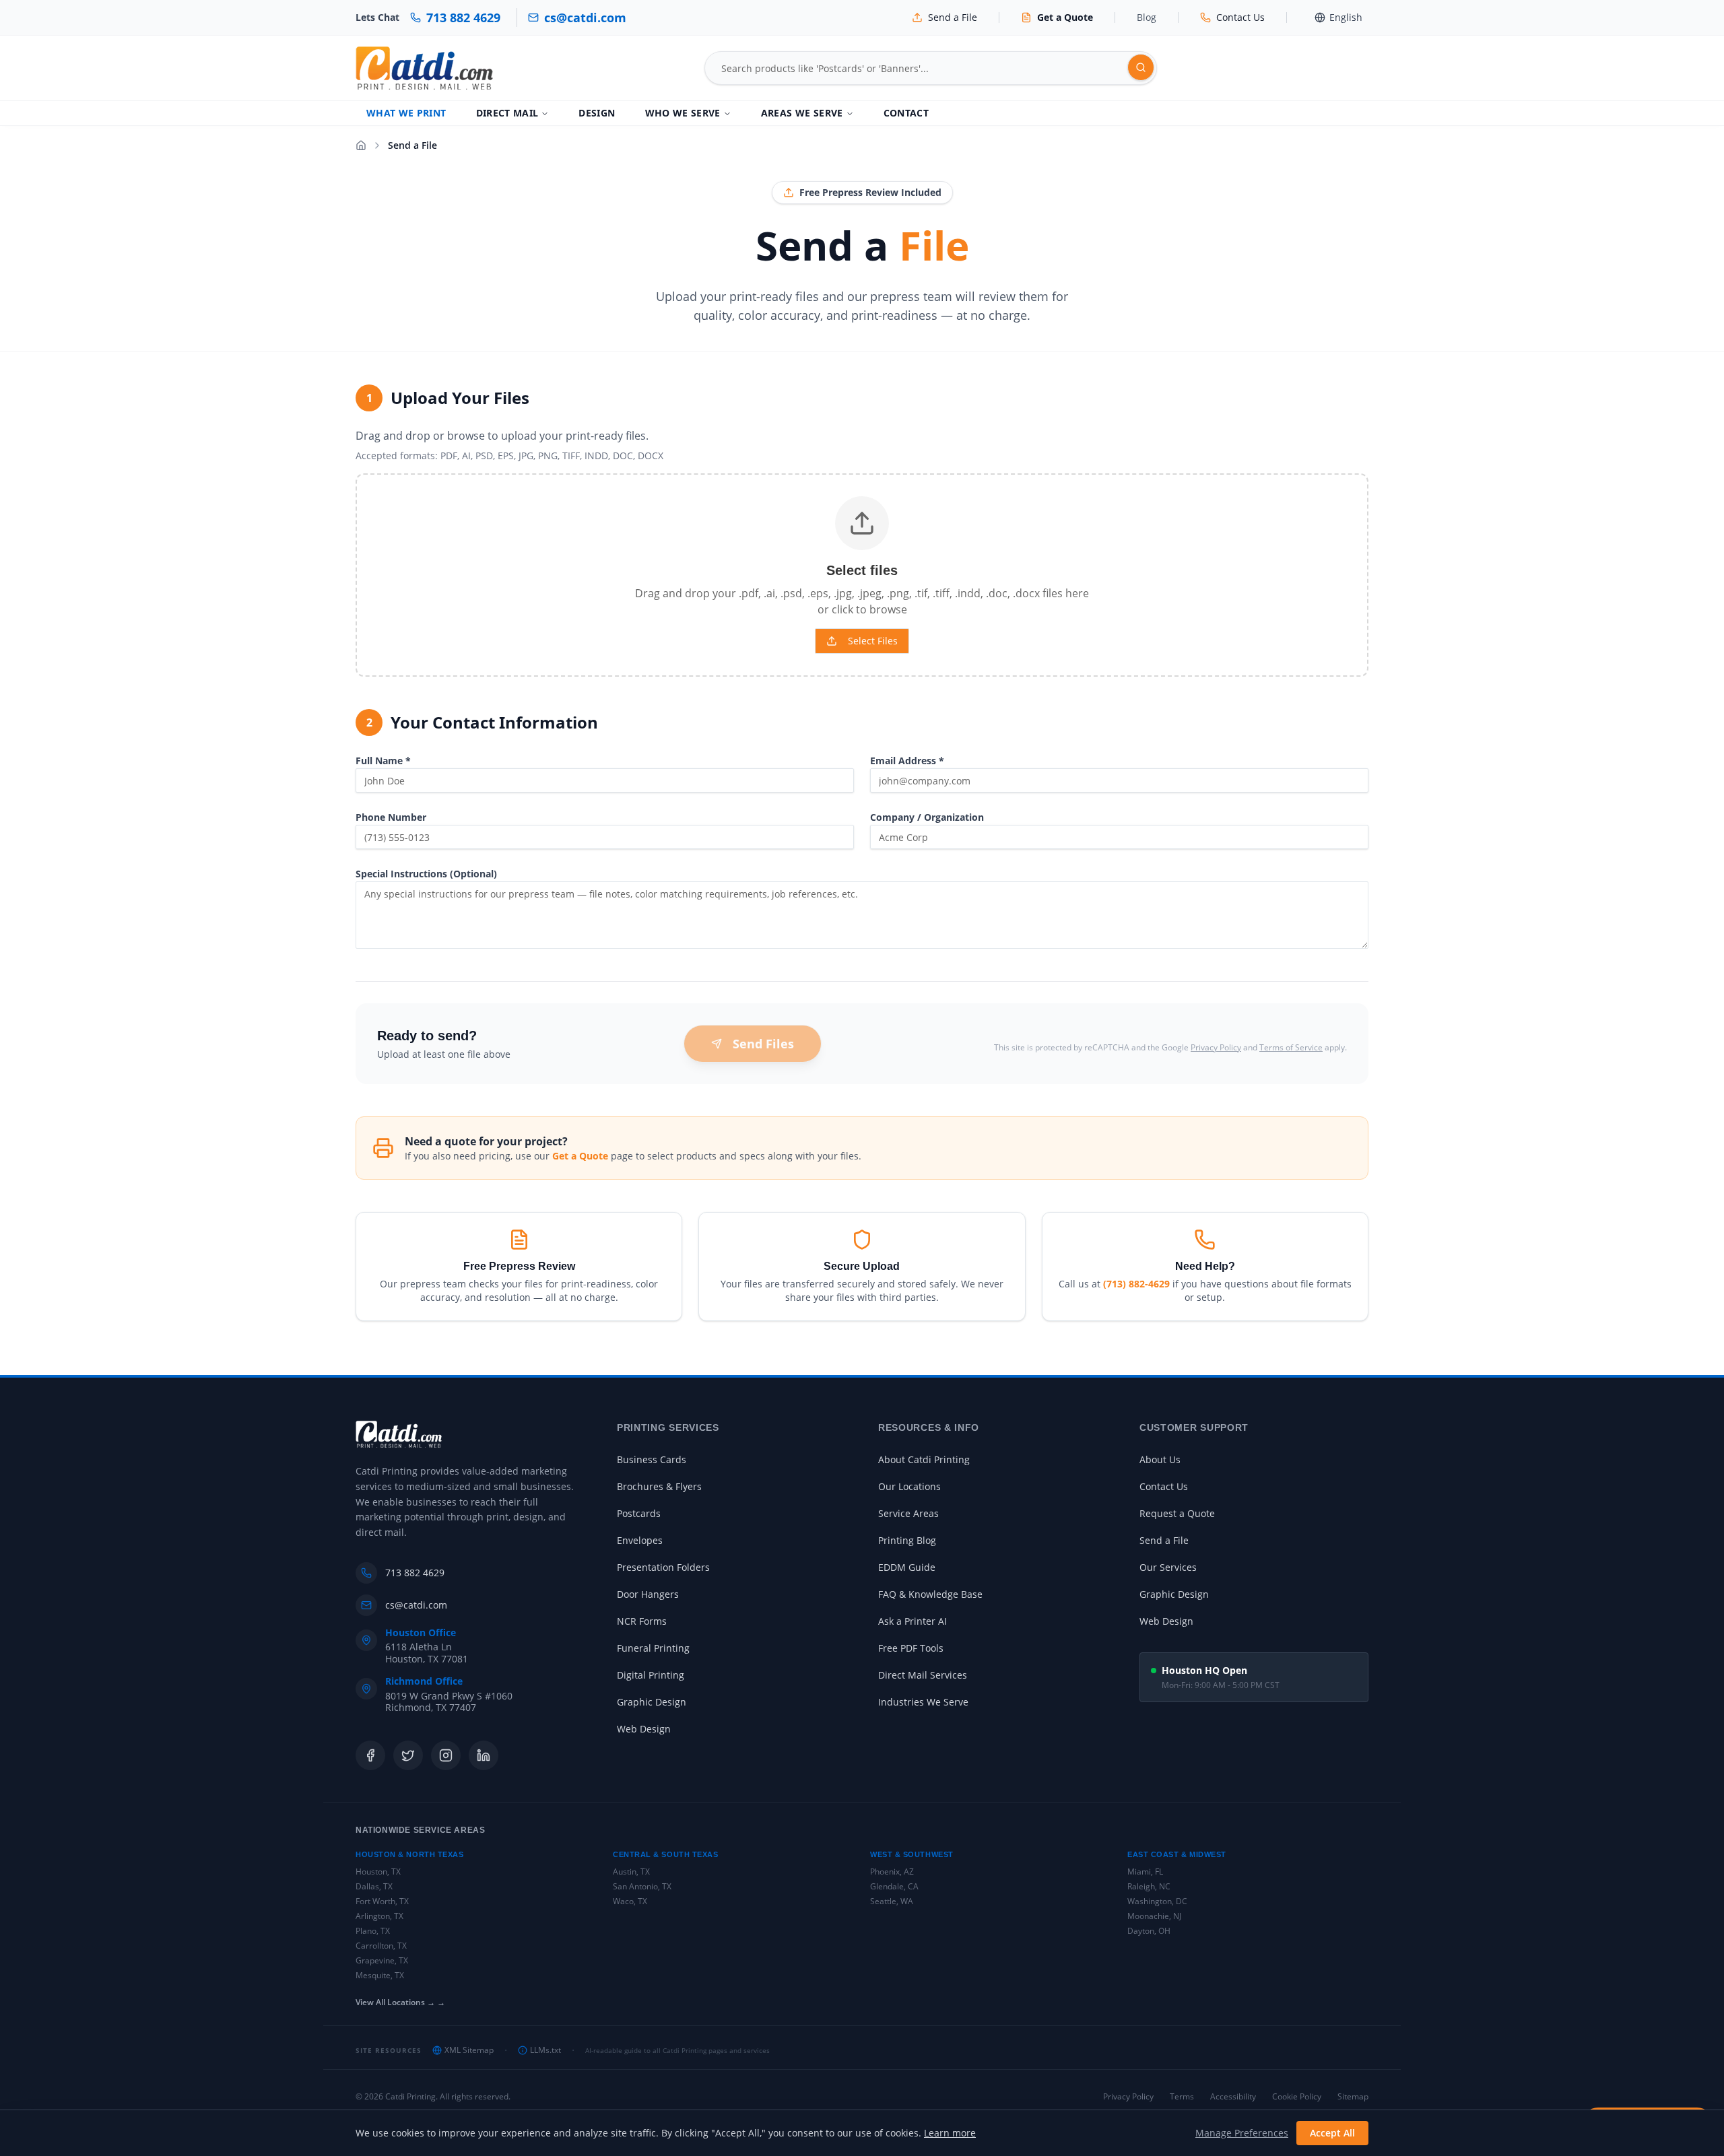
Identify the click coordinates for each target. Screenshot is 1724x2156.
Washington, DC (1157, 1901)
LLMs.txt (545, 2050)
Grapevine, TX (382, 1960)
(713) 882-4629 (1136, 1284)
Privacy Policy (1216, 1047)
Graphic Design (652, 1702)
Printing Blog (907, 1540)
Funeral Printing (653, 1648)
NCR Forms (642, 1621)
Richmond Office (424, 1681)
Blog (1147, 17)
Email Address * (907, 761)
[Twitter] (408, 1755)
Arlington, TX (379, 1916)
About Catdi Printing (924, 1459)
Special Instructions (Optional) (426, 874)
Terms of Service (1291, 1047)
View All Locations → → (400, 2002)
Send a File (1164, 1540)
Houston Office (421, 1633)
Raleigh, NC (1149, 1886)
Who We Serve (683, 113)
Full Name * (383, 761)
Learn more (950, 2133)
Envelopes (640, 1540)
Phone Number (391, 817)
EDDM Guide (907, 1567)
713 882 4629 (415, 1573)
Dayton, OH (1149, 1931)
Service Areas (908, 1513)
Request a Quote (1177, 1513)
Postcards (639, 1513)
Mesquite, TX (380, 1975)
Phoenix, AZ (892, 1872)
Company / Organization (927, 817)
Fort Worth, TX (382, 1901)
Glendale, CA (894, 1886)
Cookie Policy (1297, 2097)
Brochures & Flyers (659, 1486)
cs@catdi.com (416, 1605)
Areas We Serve (802, 113)
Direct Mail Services (923, 1675)
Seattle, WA (892, 1901)
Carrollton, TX (381, 1946)
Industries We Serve (923, 1702)
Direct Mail (507, 113)
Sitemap (1353, 2097)
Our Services (1168, 1567)
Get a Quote (580, 1156)
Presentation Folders (663, 1567)
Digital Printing (651, 1675)
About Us (1160, 1459)
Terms (1182, 2097)
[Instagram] (446, 1755)
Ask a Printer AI (913, 1621)
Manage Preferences (1242, 2133)
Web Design (644, 1729)
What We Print (406, 113)
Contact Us (1164, 1486)
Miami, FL (1145, 1872)
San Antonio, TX (642, 1886)
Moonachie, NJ (1154, 1916)
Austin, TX (631, 1872)
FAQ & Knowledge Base (930, 1594)
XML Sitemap (469, 2050)
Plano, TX (373, 1931)
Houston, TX (378, 1872)
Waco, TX (630, 1901)
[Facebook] (370, 1755)
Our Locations (909, 1486)
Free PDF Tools (911, 1648)
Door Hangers (648, 1594)
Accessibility (1233, 2097)
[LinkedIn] (484, 1755)
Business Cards (652, 1459)
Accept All (1332, 2133)
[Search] (1141, 67)
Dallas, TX (374, 1886)
